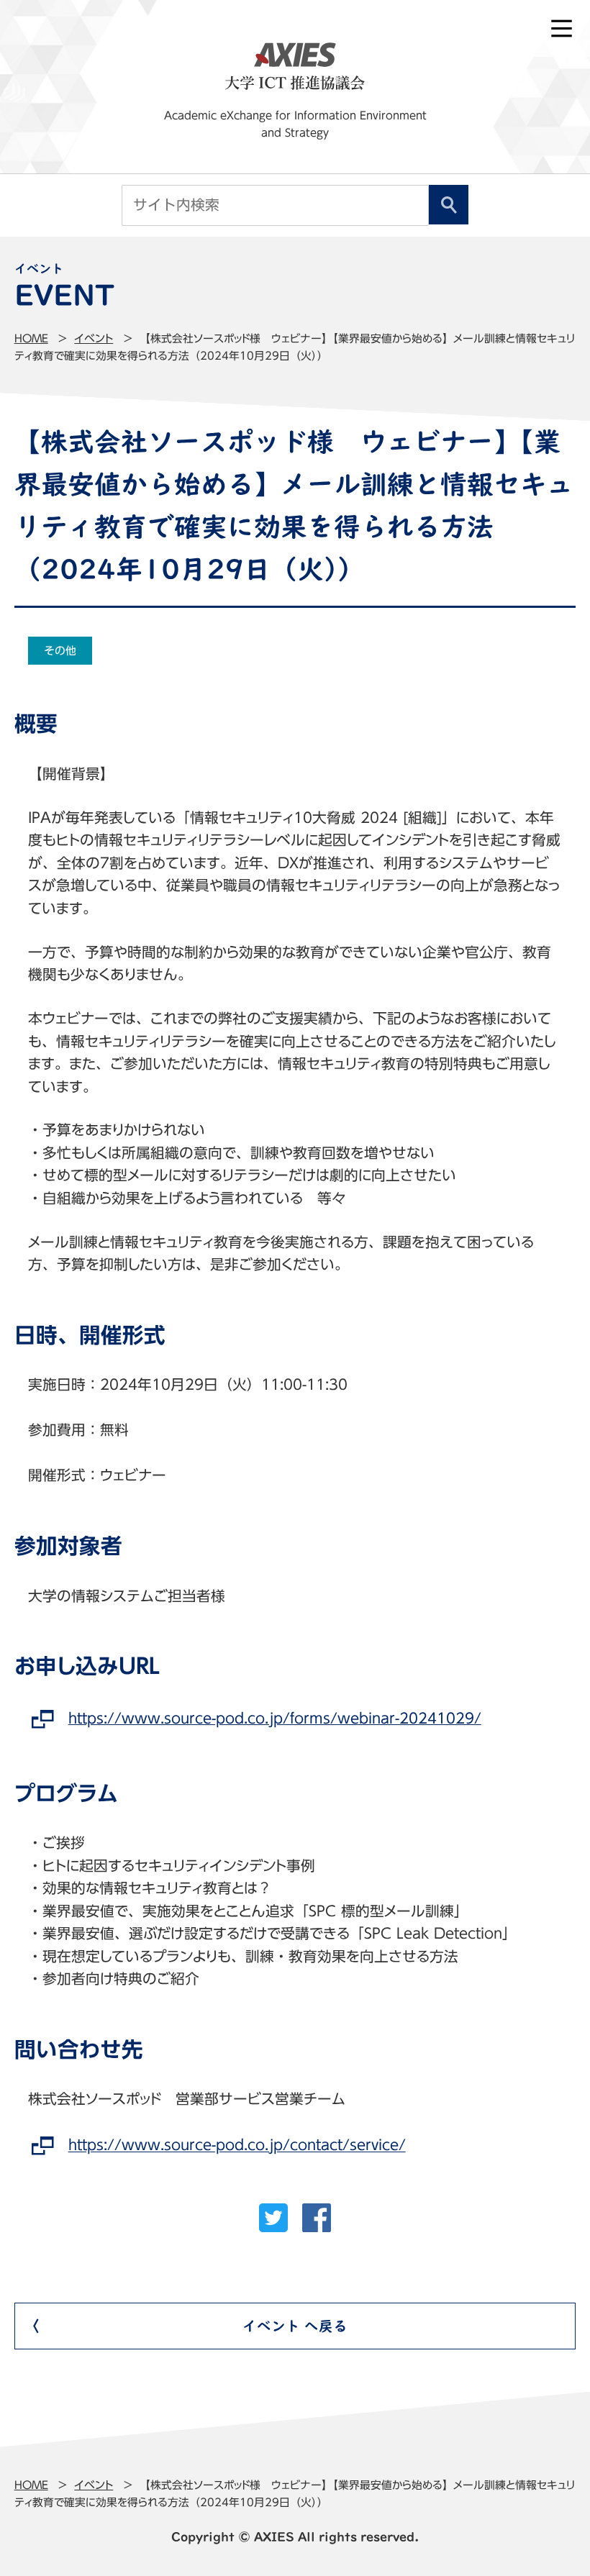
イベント (94, 338)
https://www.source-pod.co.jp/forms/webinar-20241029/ (274, 1718)
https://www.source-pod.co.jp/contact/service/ (237, 2145)
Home (31, 338)
